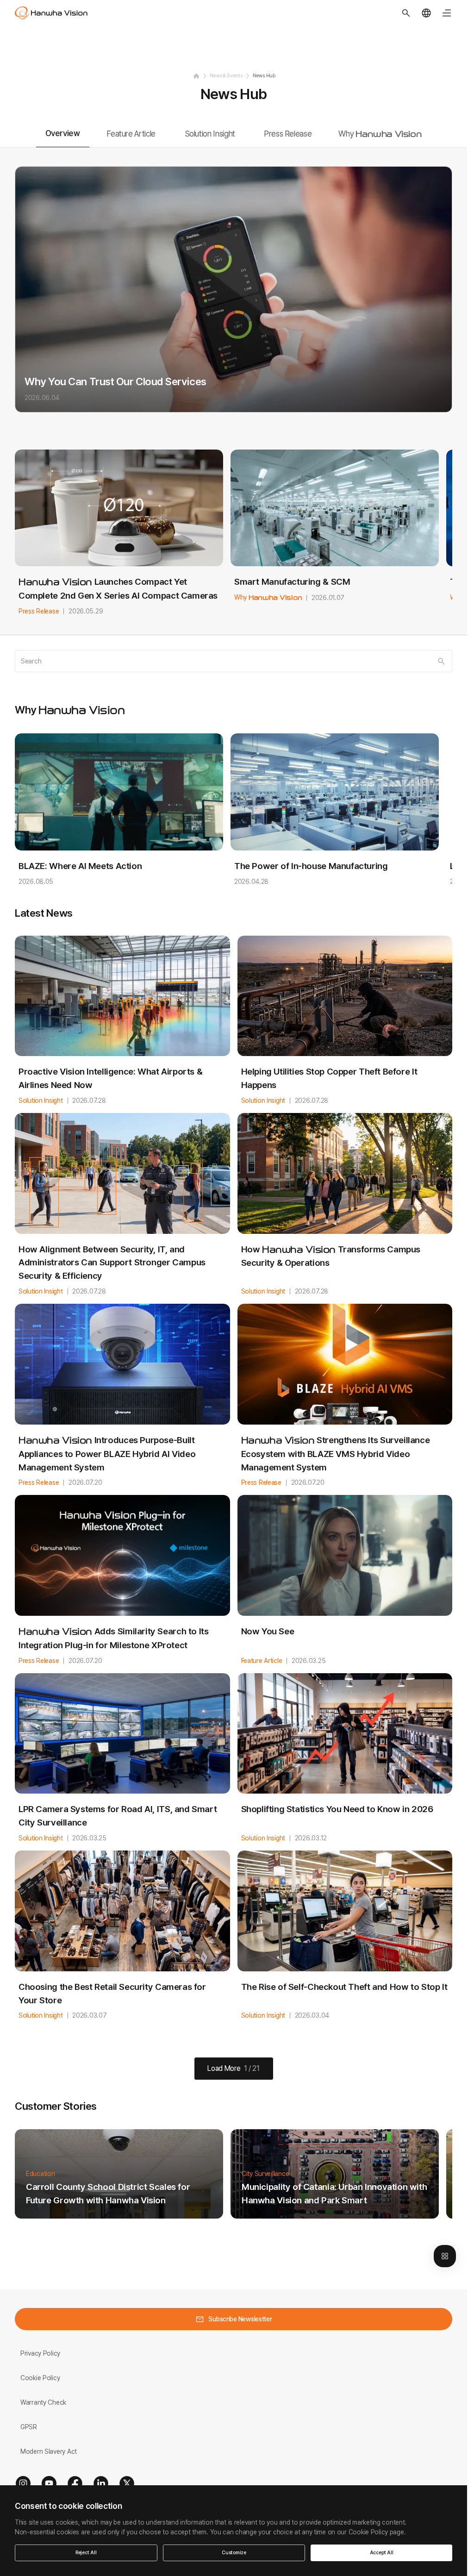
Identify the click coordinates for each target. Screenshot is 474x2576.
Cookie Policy (40, 2378)
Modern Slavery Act (49, 2451)
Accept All (382, 2553)
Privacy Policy (40, 2353)
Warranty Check (43, 2402)
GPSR (29, 2427)
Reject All (86, 2553)
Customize (234, 2553)
